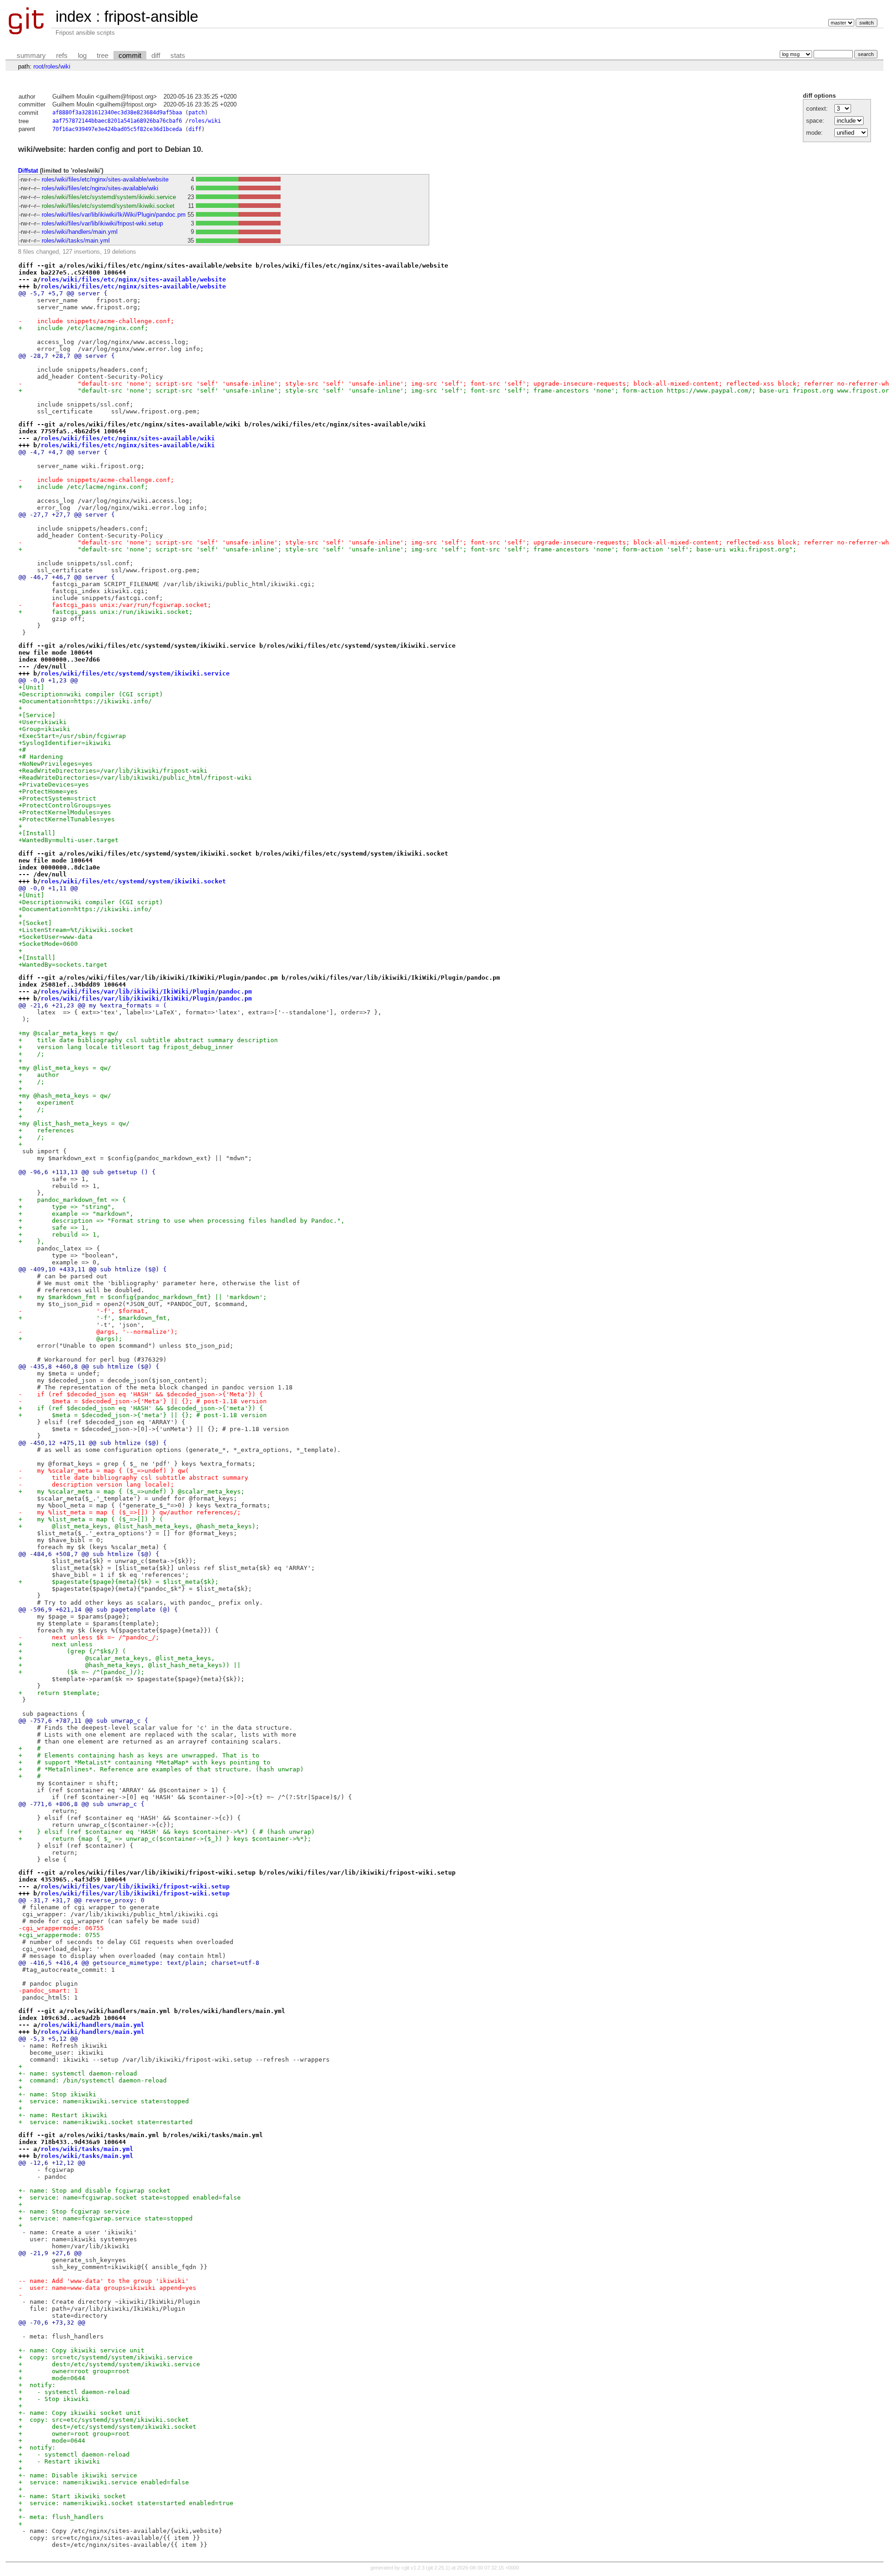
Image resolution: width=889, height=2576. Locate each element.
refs (62, 56)
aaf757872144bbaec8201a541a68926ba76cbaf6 (117, 121)
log (82, 56)
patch (197, 113)
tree (103, 56)
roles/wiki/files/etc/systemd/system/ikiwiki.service (109, 197)
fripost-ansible (151, 16)
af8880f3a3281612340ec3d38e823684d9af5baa (117, 113)
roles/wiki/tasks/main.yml (76, 241)
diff (156, 56)
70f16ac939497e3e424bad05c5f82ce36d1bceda (117, 129)
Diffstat (28, 171)
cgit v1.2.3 (413, 2568)
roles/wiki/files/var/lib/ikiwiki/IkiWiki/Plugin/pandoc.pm (114, 215)
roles (52, 66)
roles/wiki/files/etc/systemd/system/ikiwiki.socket (108, 206)
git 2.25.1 (438, 2568)
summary (31, 56)
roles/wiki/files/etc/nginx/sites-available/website (105, 179)
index (74, 16)
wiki (65, 66)
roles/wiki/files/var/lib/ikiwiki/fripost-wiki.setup (102, 223)
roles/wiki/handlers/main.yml (80, 232)
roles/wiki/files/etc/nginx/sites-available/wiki (100, 188)
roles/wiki (205, 121)
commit (130, 56)
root (38, 66)
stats (178, 56)
